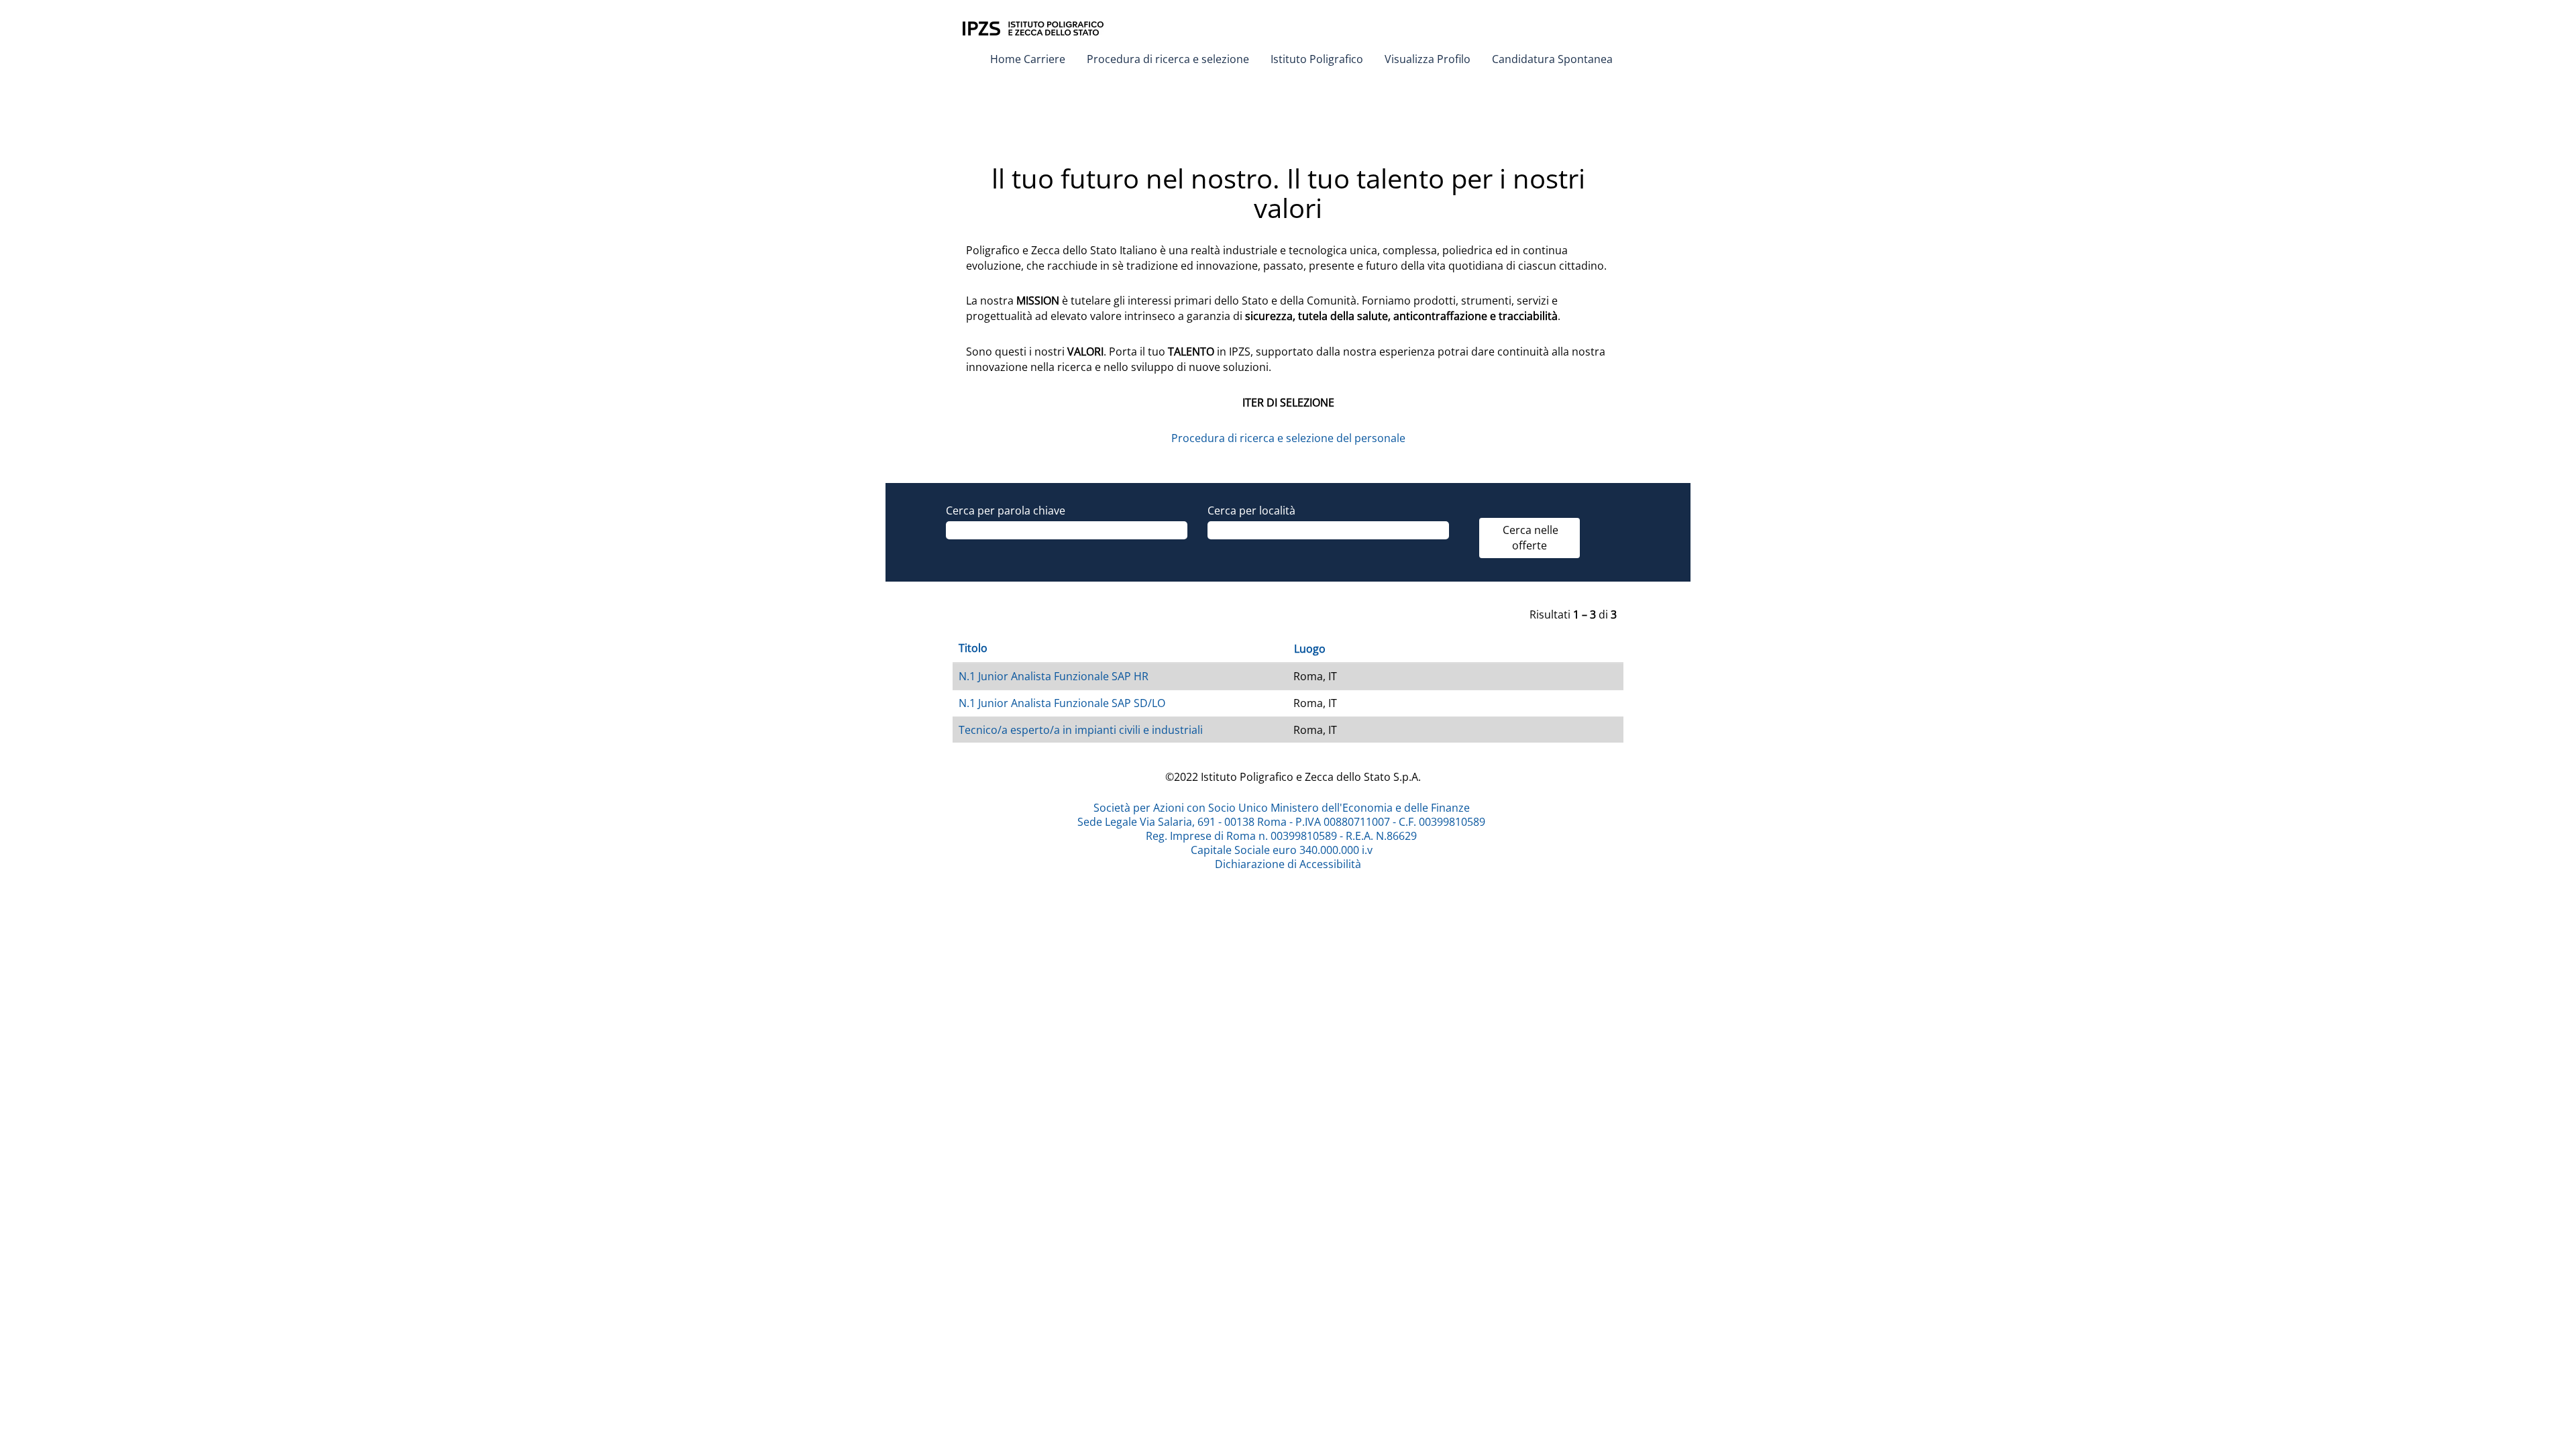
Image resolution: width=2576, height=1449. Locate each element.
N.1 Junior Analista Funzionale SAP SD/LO (1062, 703)
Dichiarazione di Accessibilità (1288, 864)
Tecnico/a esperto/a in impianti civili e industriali (1081, 730)
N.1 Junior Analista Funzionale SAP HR (1054, 676)
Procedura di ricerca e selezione (1168, 59)
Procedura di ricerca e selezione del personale (1288, 438)
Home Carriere (1028, 59)
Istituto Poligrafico (1317, 59)
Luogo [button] (1310, 649)
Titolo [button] (973, 648)
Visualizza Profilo (1428, 59)
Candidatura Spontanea (1552, 59)
